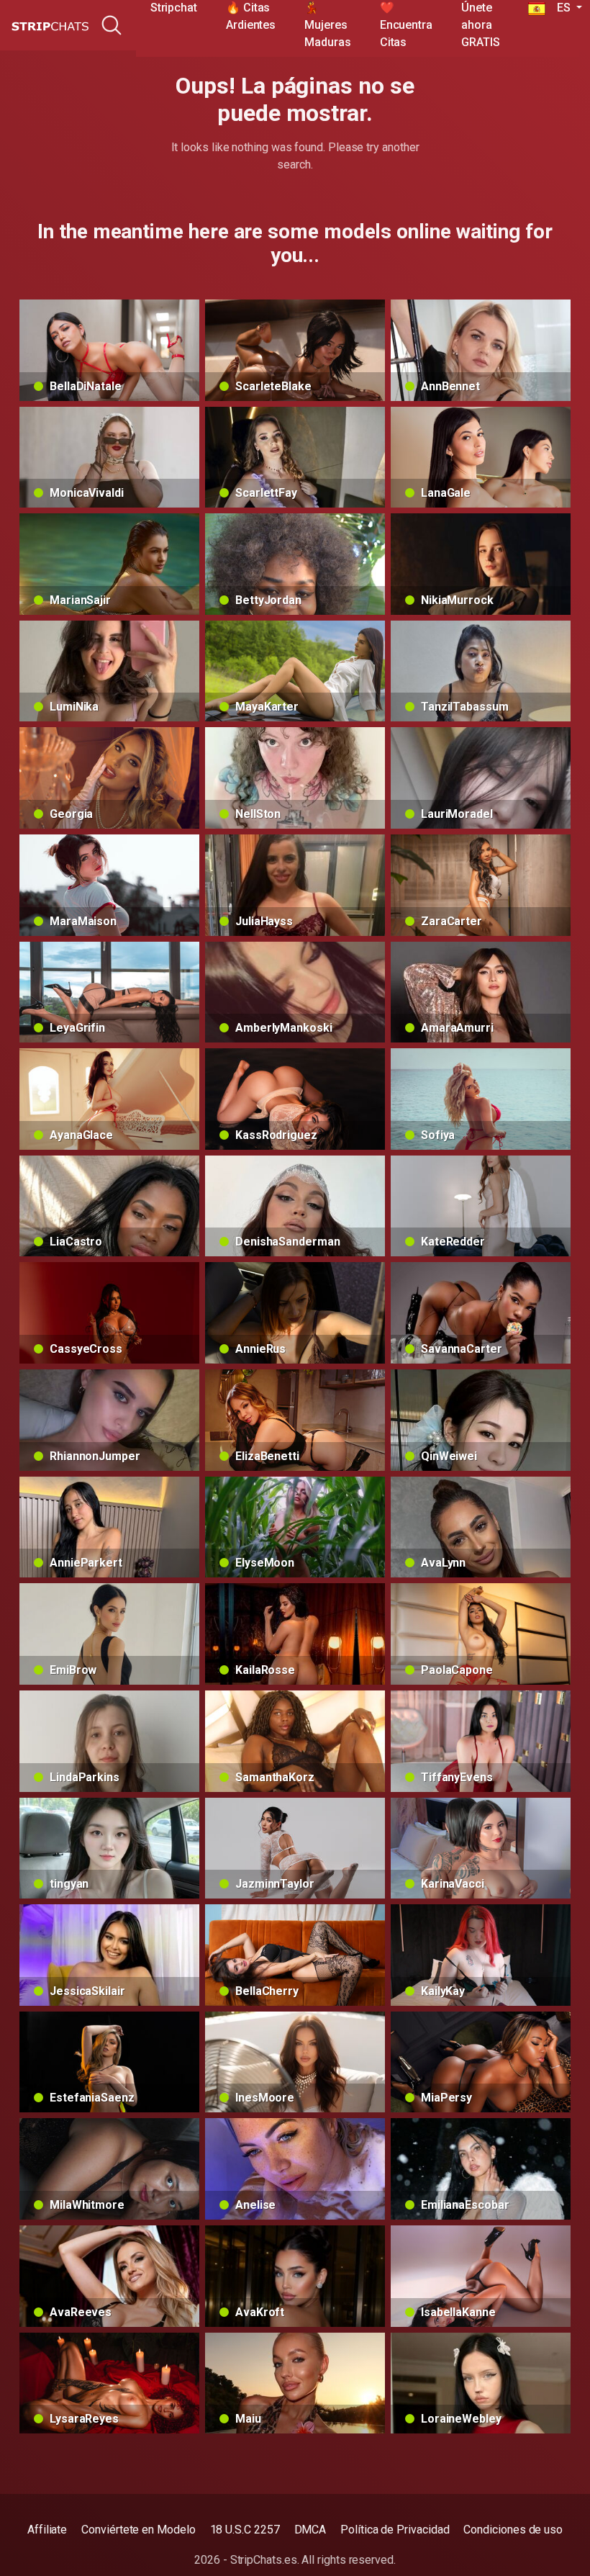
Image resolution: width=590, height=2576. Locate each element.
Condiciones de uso (513, 2530)
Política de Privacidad (395, 2530)
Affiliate (47, 2530)
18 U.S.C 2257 (245, 2530)
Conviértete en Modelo (138, 2530)
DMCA (310, 2530)
